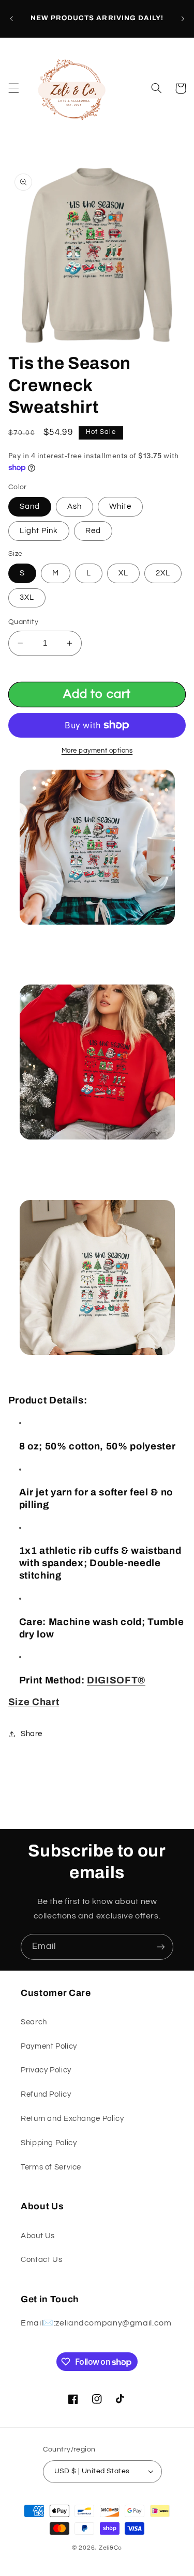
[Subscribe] (161, 1947)
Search (34, 2022)
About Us (38, 2236)
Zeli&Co (110, 2548)
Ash (74, 506)
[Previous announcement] (11, 19)
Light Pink (39, 531)
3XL (27, 597)
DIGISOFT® (116, 1680)
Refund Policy (46, 2094)
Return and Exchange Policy (72, 2119)
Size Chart (34, 1702)
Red (93, 531)
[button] (13, 88)
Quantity (23, 622)
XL (123, 573)
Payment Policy (49, 2046)
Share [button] (32, 1734)
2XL (163, 573)
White (120, 506)
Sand (30, 506)
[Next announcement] (183, 19)
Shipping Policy (49, 2143)
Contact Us (41, 2260)
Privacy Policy (46, 2070)
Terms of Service (51, 2167)
